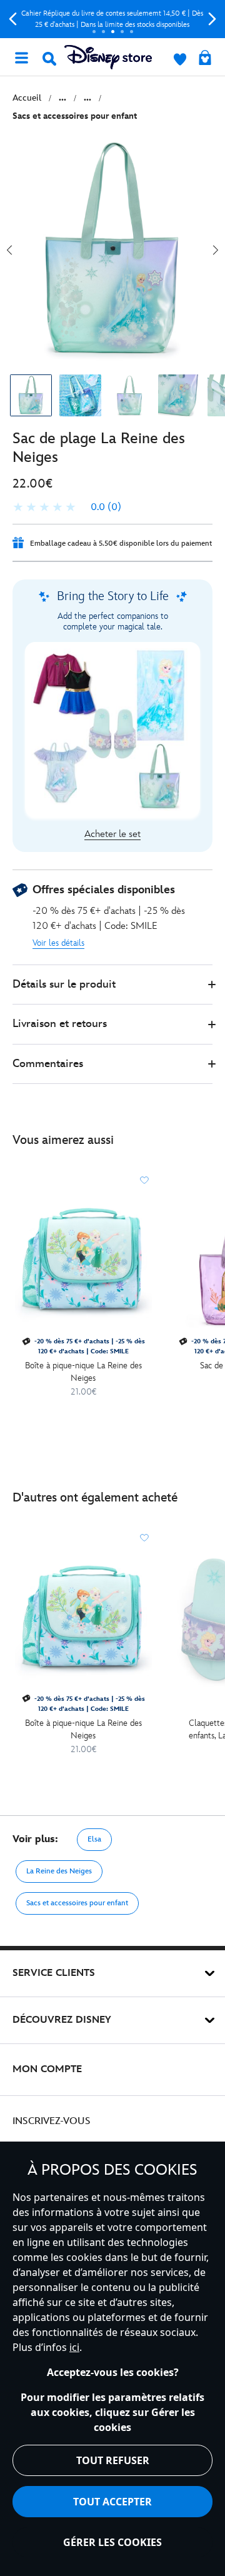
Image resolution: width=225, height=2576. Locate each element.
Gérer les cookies (112, 2542)
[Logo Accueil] (108, 57)
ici (74, 2347)
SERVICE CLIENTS (54, 1973)
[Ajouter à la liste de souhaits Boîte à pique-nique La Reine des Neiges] (144, 1180)
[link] (67, 508)
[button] (112, 985)
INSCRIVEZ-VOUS (52, 2121)
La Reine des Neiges (59, 1871)
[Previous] (13, 19)
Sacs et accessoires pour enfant (77, 1903)
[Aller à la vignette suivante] (216, 250)
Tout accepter (112, 2502)
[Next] (212, 19)
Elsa (94, 1839)
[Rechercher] (49, 59)
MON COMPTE (47, 2069)
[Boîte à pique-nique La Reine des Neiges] (83, 1262)
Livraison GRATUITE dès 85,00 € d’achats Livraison (113, 19)
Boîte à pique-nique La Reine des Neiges (83, 1372)
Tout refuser (113, 2460)
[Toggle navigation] (21, 57)
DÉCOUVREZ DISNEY (62, 2020)
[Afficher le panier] (205, 59)
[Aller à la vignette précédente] (9, 250)
